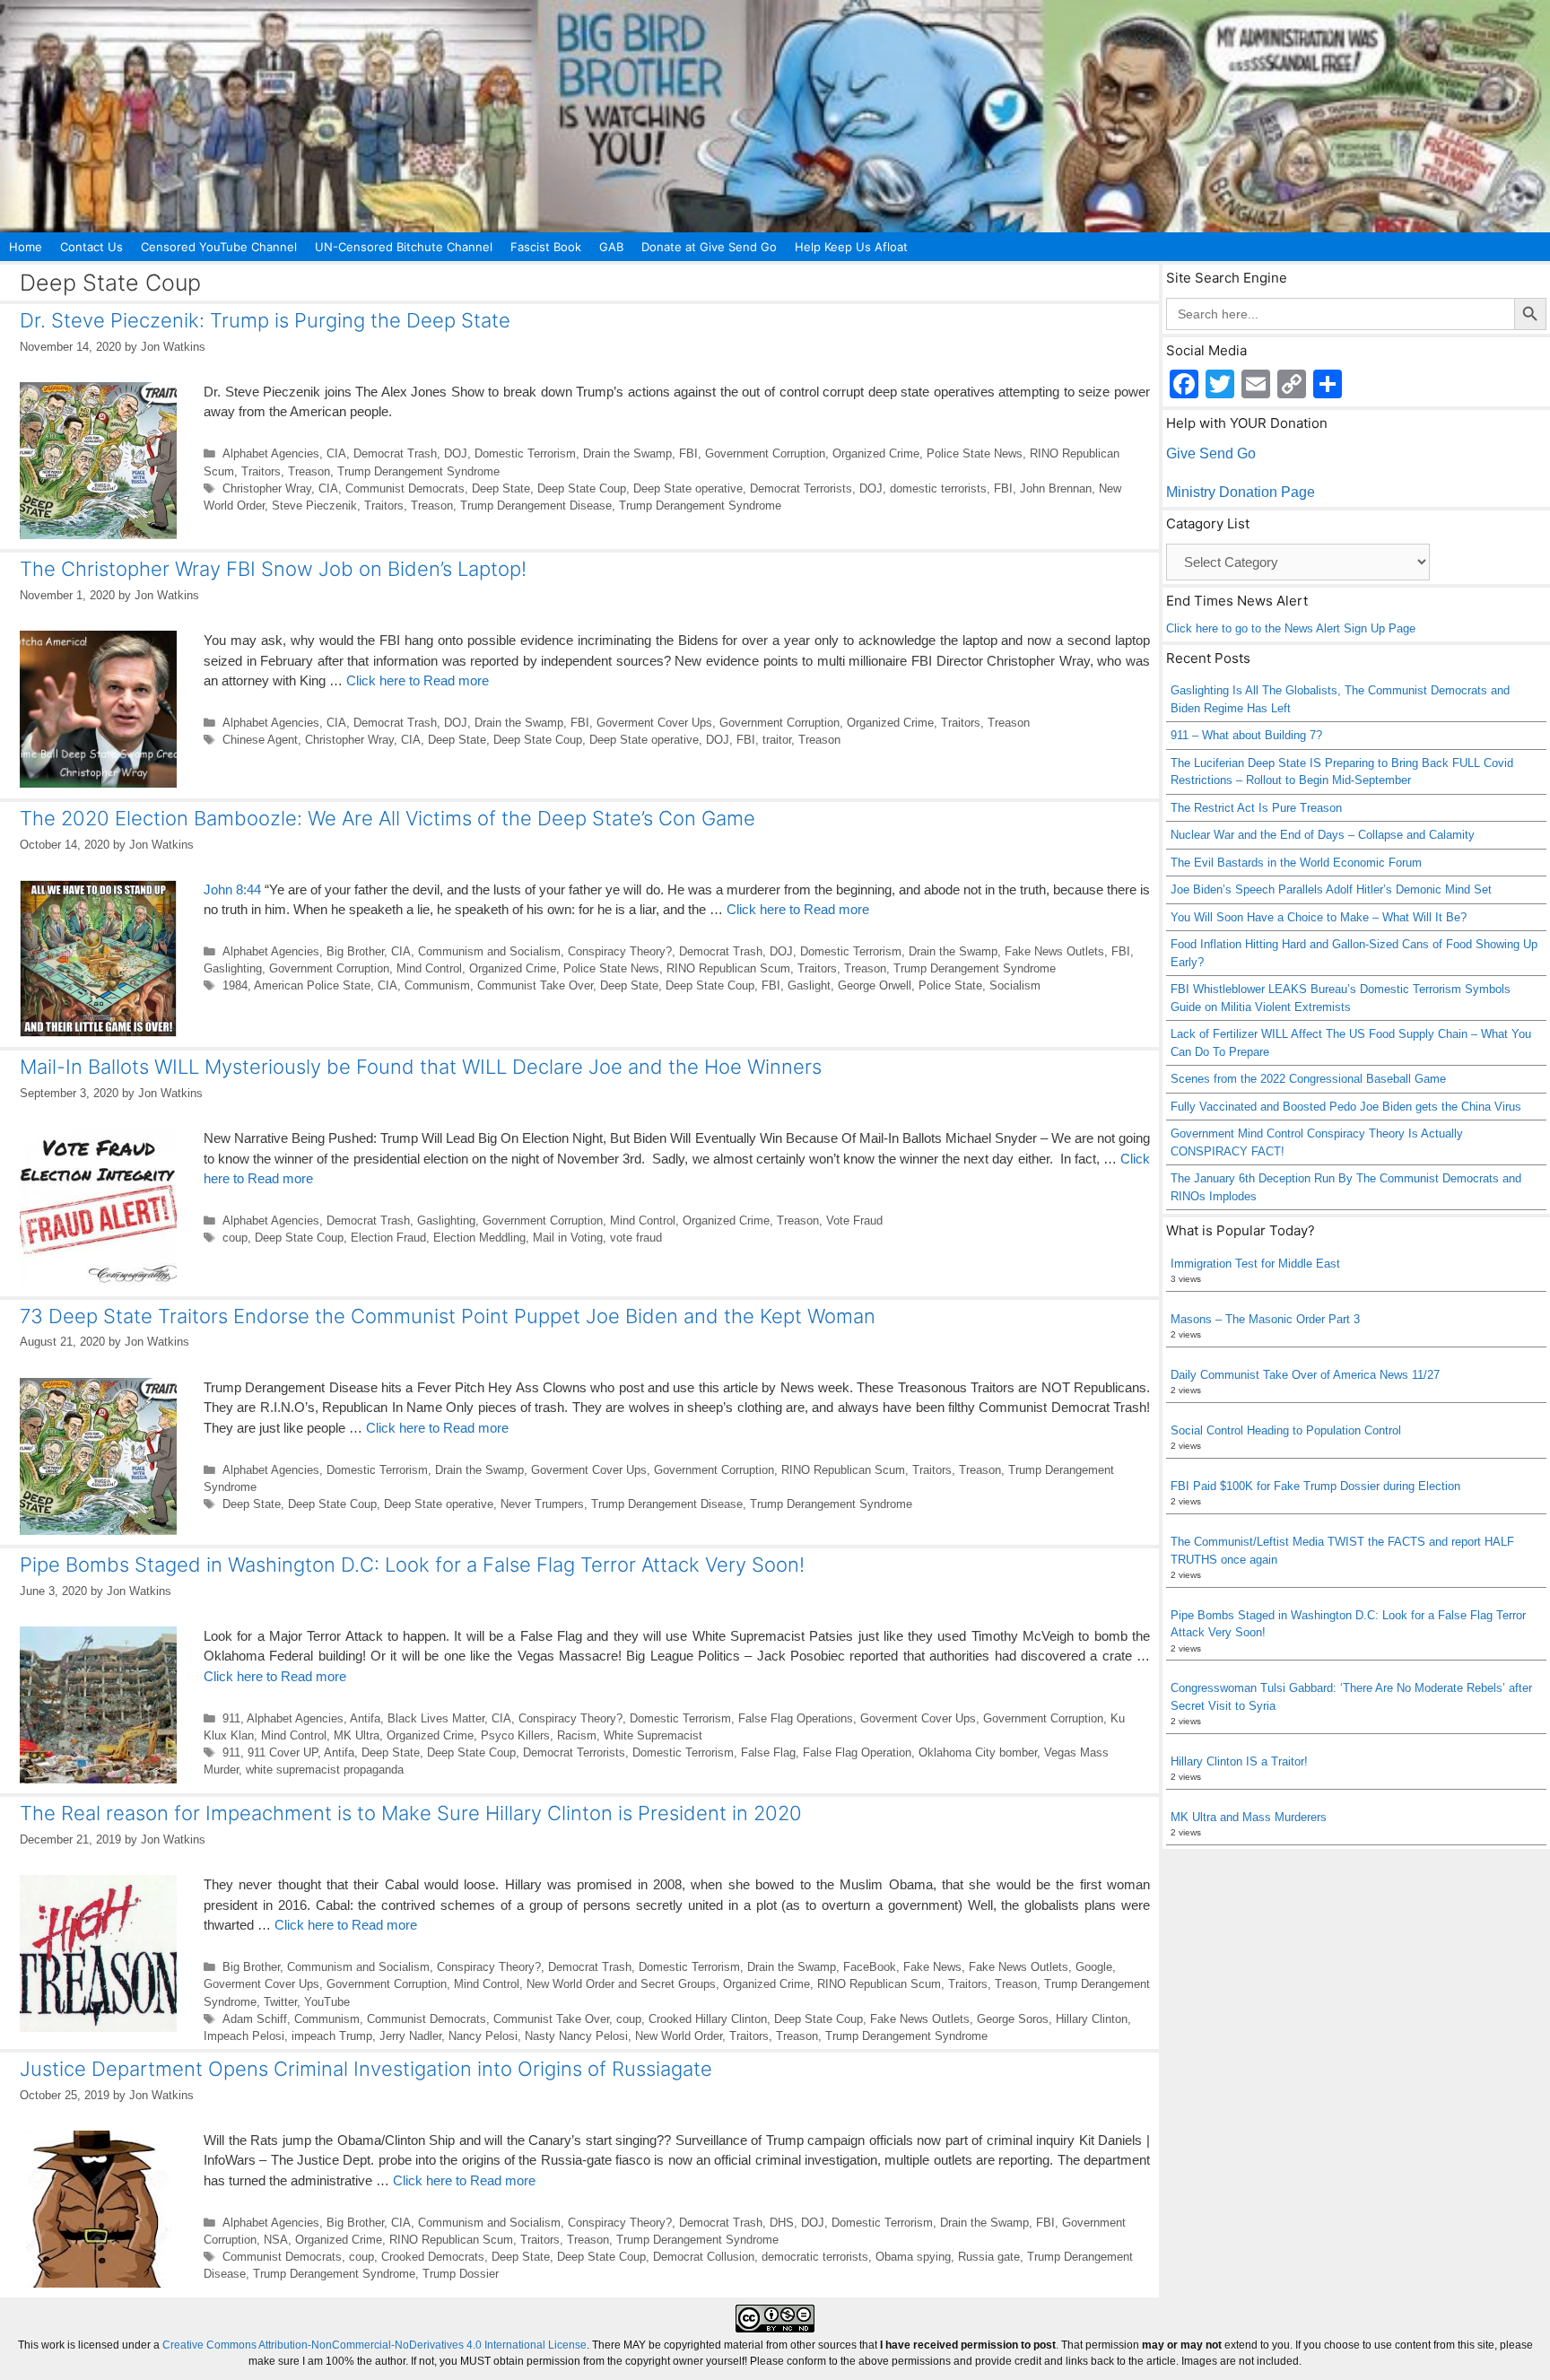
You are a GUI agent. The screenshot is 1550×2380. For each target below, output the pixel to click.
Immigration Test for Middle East (1255, 1264)
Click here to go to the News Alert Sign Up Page (1291, 628)
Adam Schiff (255, 2019)
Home (26, 247)
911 (231, 1718)
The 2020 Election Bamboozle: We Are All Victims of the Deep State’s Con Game (387, 818)
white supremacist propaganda (325, 1770)
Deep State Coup (582, 488)
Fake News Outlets (1054, 951)
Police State (950, 985)
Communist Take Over (535, 985)
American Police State (312, 985)
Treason (309, 471)
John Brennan (1056, 488)
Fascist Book (546, 247)
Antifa (365, 1718)
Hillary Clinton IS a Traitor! (1239, 1761)
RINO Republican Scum (728, 968)
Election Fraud (388, 1238)
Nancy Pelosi (483, 2036)
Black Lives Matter (436, 1718)
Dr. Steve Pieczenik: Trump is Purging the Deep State (265, 320)
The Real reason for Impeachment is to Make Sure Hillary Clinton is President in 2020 (411, 1813)
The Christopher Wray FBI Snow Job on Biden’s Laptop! (273, 569)
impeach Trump (332, 2036)
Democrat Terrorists (801, 488)
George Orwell (875, 985)
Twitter (280, 2002)
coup (235, 1238)
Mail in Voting (568, 1238)
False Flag (768, 1752)
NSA (276, 2240)
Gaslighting (233, 968)
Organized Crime (876, 453)
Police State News (975, 453)
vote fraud (636, 1238)
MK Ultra (357, 1735)
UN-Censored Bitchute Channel (404, 247)
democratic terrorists (815, 2257)
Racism (577, 1735)
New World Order (679, 2036)
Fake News (932, 1967)
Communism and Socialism (489, 951)
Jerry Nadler (410, 2036)
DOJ (456, 453)
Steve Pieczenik (314, 506)
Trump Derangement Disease (536, 506)
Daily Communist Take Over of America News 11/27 (1305, 1375)
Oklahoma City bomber (978, 1752)
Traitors (261, 471)
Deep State (501, 488)
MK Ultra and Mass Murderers (1249, 1817)
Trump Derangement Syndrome (418, 471)
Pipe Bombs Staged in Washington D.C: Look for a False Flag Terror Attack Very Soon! (412, 1565)
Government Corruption (765, 453)
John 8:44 (232, 889)
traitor (777, 740)
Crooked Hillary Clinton (708, 2019)
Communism (437, 985)
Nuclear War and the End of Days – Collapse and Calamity (1323, 835)
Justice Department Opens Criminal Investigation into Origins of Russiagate (366, 2069)
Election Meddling (479, 1238)
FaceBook (870, 1967)
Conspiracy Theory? (620, 951)
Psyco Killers (515, 1735)
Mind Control (429, 968)
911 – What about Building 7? (1246, 735)
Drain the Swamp (627, 453)
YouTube (327, 2002)
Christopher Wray (267, 488)
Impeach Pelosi (244, 2036)
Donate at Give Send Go (709, 247)
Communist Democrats (405, 488)
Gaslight (809, 985)
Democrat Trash (395, 453)
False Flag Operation (857, 1752)
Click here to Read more (418, 680)
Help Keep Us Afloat (851, 247)
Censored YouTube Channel (219, 247)
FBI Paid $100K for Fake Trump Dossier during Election (1315, 1486)
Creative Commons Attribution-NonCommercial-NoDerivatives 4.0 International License (374, 2345)
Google (1094, 1967)
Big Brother (355, 951)
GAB (611, 247)
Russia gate (989, 2257)
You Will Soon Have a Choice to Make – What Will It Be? (1319, 917)
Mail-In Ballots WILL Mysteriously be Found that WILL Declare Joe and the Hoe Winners (421, 1067)
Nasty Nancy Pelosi (576, 2036)
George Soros (1013, 2019)
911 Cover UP (283, 1752)
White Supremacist (653, 1735)
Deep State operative (688, 488)
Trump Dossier (461, 2274)
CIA (336, 453)
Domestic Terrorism (525, 453)
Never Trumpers (542, 1504)
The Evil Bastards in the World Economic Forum (1296, 863)
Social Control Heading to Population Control (1286, 1430)
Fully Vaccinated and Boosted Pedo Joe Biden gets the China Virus (1346, 1107)
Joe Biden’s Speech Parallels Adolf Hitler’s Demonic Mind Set (1331, 889)
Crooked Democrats (433, 2257)
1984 (235, 985)
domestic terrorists (938, 488)
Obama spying (913, 2257)
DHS (782, 2223)
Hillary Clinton (1092, 2019)
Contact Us (91, 247)
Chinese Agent (260, 740)
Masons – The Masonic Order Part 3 (1265, 1319)
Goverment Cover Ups (654, 723)
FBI (688, 453)
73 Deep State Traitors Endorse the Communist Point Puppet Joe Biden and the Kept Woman (448, 1316)
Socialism (1015, 985)
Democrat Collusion (704, 2257)
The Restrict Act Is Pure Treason (1256, 808)
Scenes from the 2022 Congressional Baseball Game (1308, 1079)
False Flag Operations (796, 1718)
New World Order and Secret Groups (621, 1984)
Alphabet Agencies (271, 453)
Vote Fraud (854, 1221)
